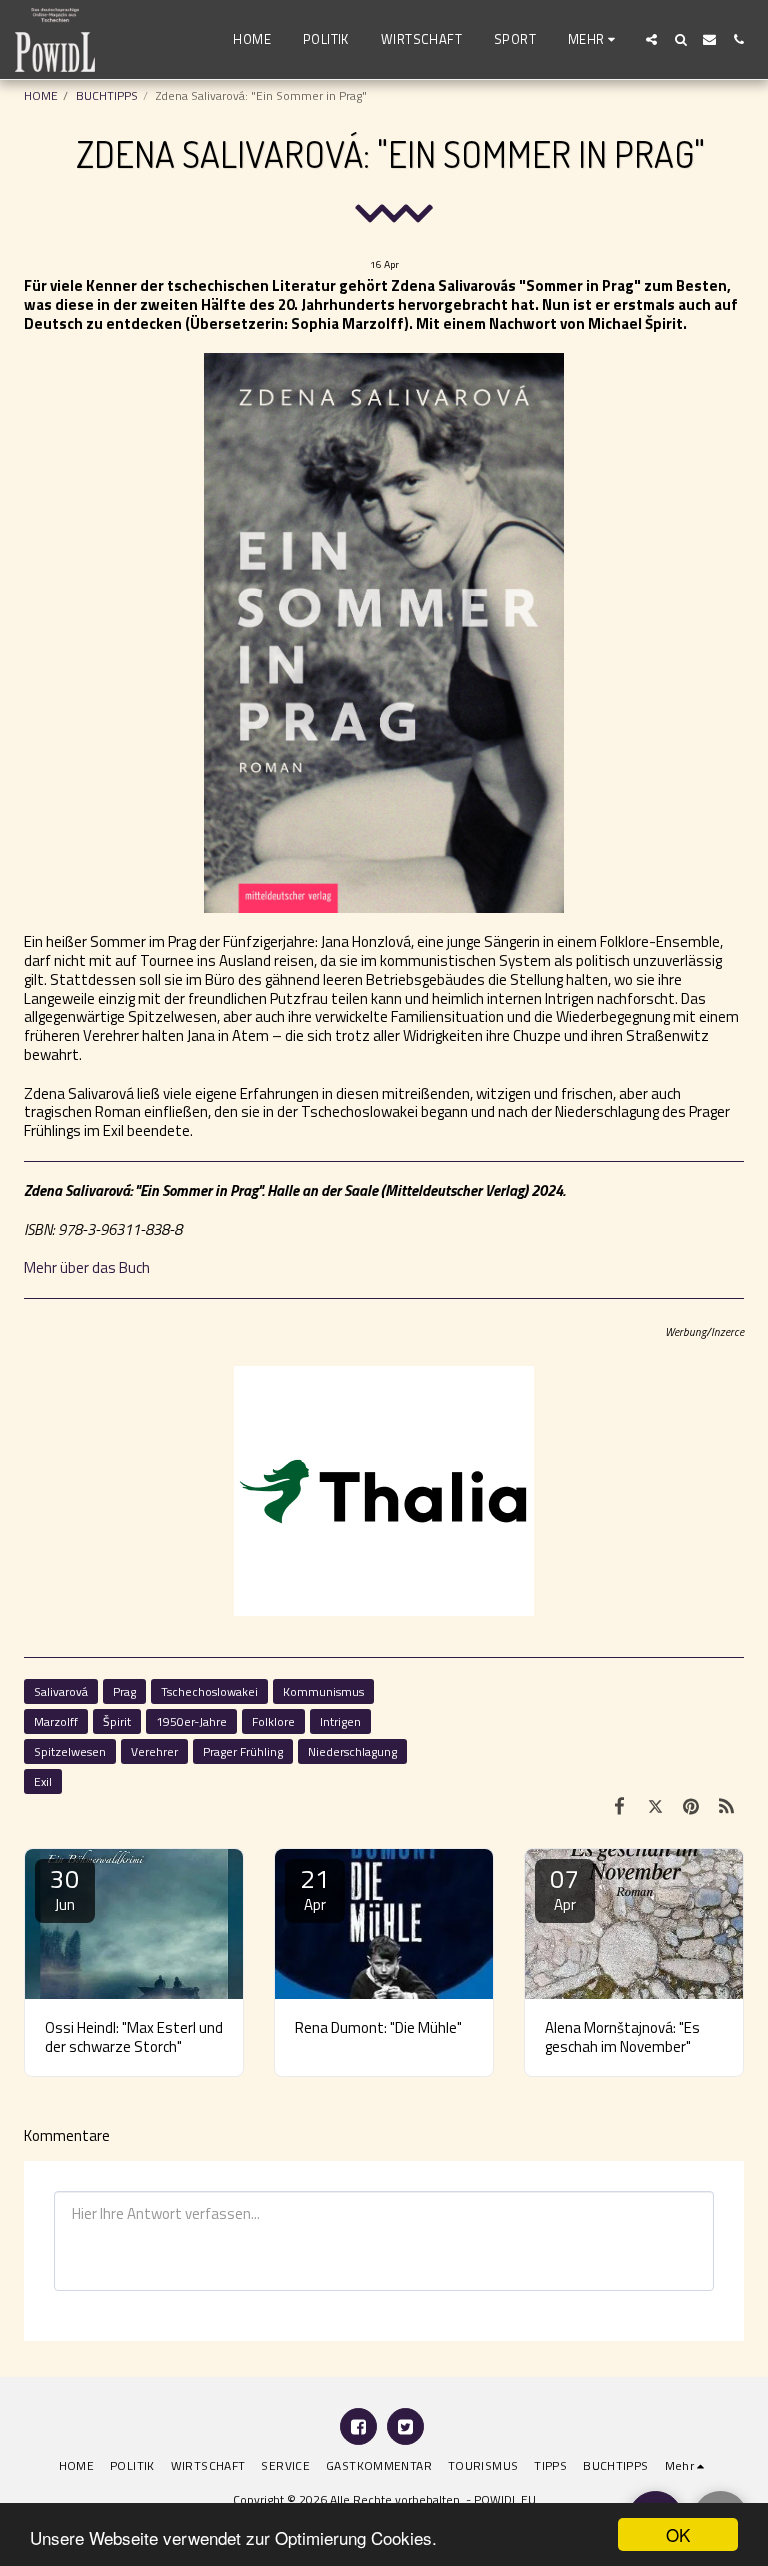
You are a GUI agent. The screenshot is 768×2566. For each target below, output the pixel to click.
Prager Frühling (243, 1751)
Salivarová (61, 1691)
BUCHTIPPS (107, 95)
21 (315, 1887)
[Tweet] (656, 1806)
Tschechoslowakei (209, 1691)
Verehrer (154, 1751)
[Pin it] (691, 1806)
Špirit (117, 1721)
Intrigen (340, 1721)
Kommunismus (323, 1691)
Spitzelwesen (70, 1751)
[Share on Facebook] (620, 1806)
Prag (124, 1691)
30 (65, 1887)
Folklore (273, 1721)
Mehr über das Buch (87, 1267)
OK (678, 2534)
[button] (651, 39)
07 (565, 1887)
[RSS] (727, 1806)
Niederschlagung (352, 1751)
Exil (43, 1781)
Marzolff (56, 1721)
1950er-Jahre (191, 1721)
